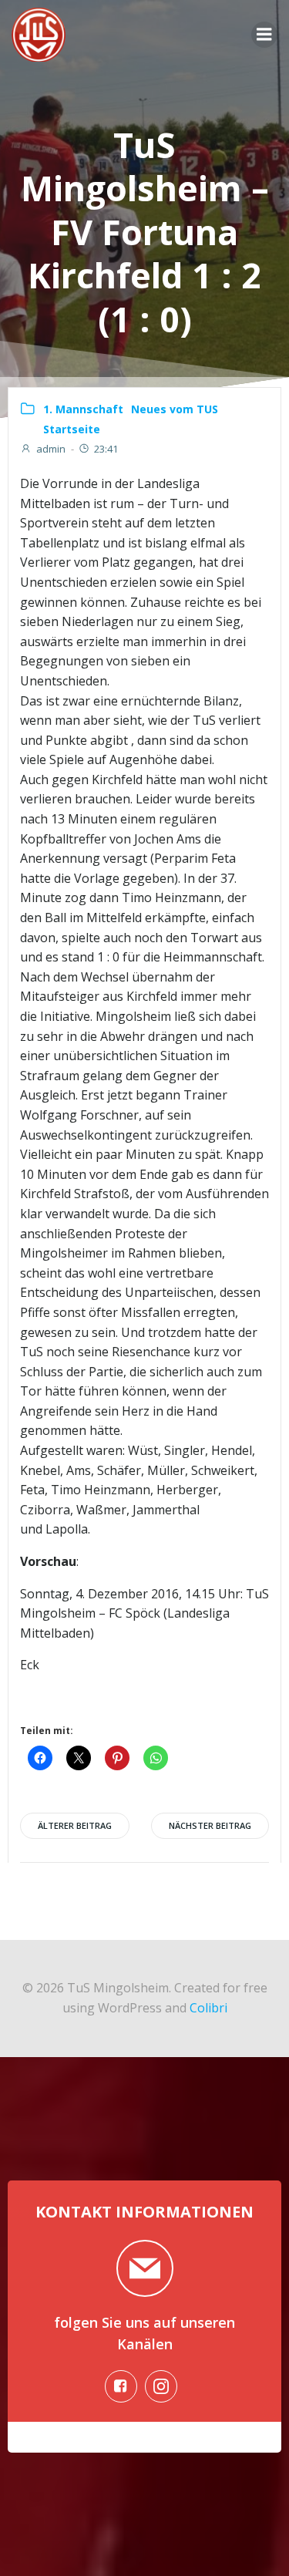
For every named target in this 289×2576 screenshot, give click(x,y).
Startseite (72, 429)
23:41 (106, 449)
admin (51, 449)
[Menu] (264, 35)
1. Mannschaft (83, 409)
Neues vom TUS (175, 409)
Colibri (208, 2008)
